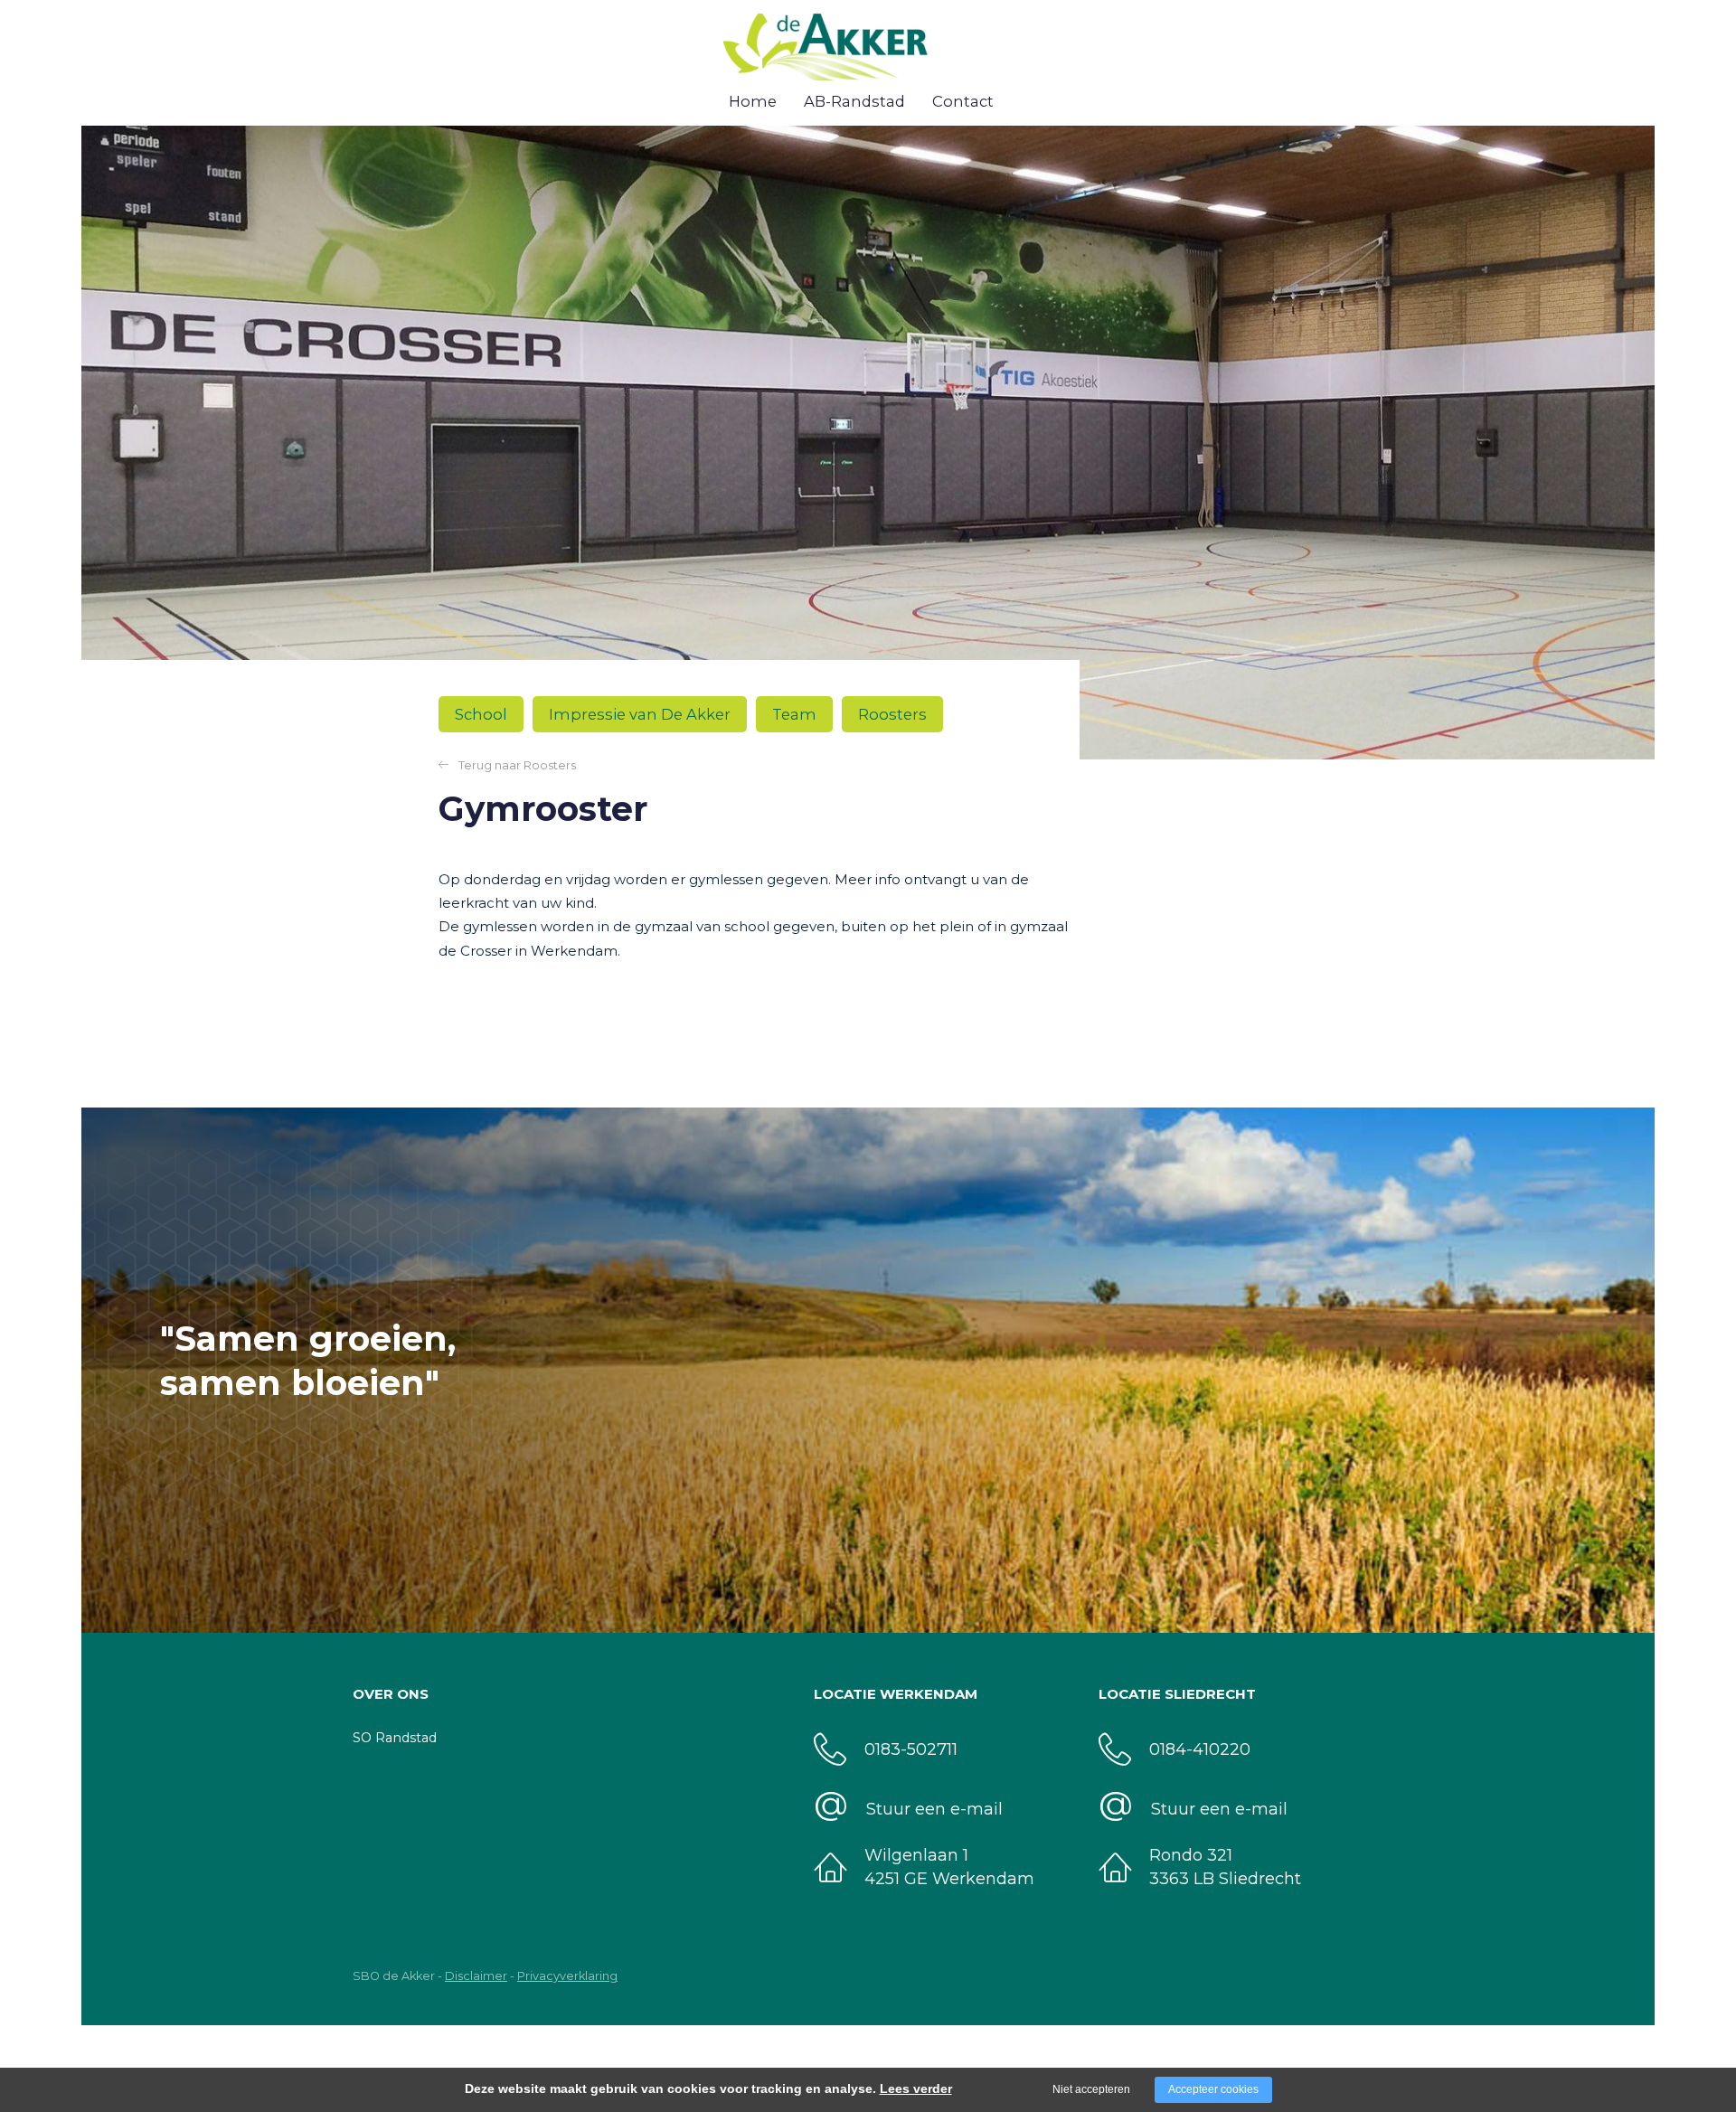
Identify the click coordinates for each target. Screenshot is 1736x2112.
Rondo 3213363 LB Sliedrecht (1225, 1867)
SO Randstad (395, 1738)
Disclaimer (476, 1976)
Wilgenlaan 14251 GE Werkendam (949, 1867)
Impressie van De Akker (640, 714)
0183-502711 (911, 1749)
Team (794, 714)
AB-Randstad (854, 101)
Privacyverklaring (567, 1976)
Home (753, 101)
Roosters (892, 714)
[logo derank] (859, 55)
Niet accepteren (1091, 2089)
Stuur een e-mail (1219, 1809)
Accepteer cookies (1213, 2089)
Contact (963, 101)
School (481, 714)
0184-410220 (1200, 1749)
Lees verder (916, 2088)
